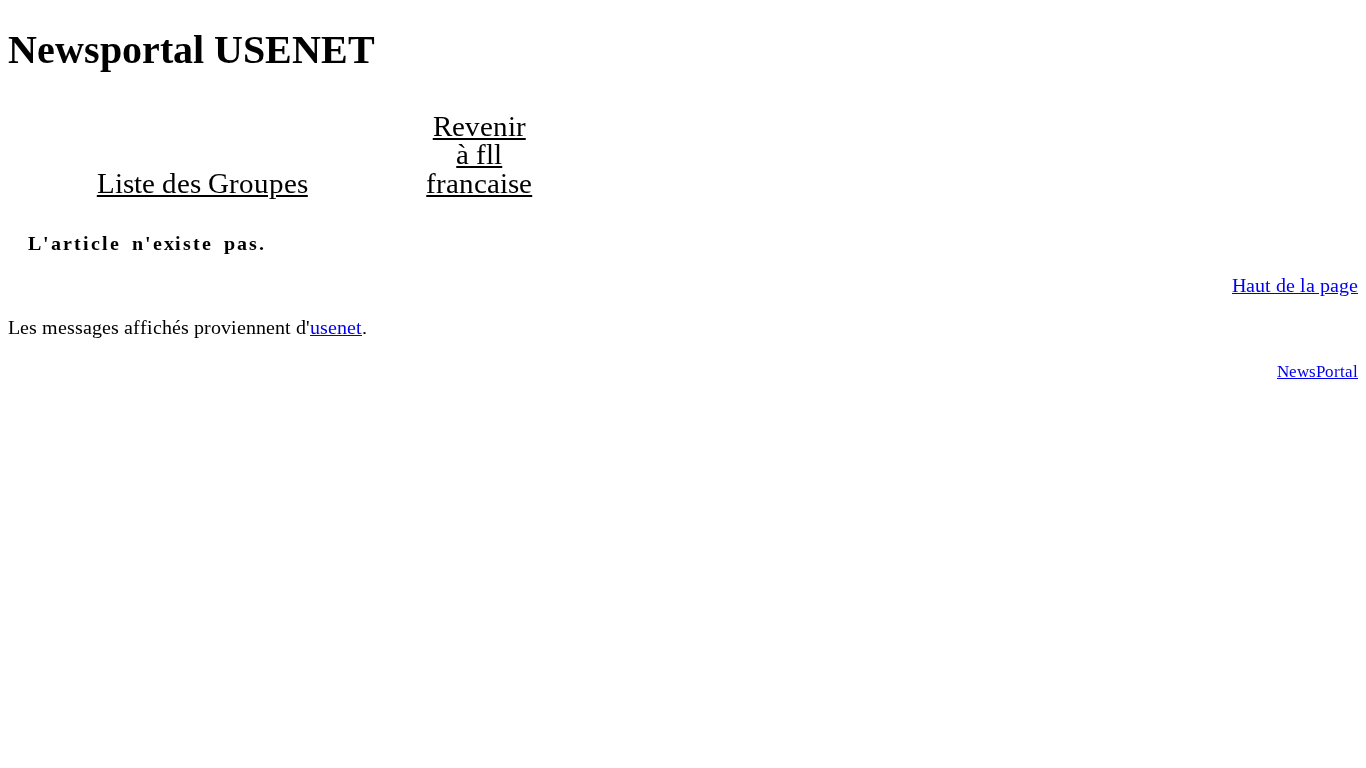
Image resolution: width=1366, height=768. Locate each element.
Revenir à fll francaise (479, 155)
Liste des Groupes (202, 183)
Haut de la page (1295, 285)
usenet (336, 327)
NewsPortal (1317, 371)
